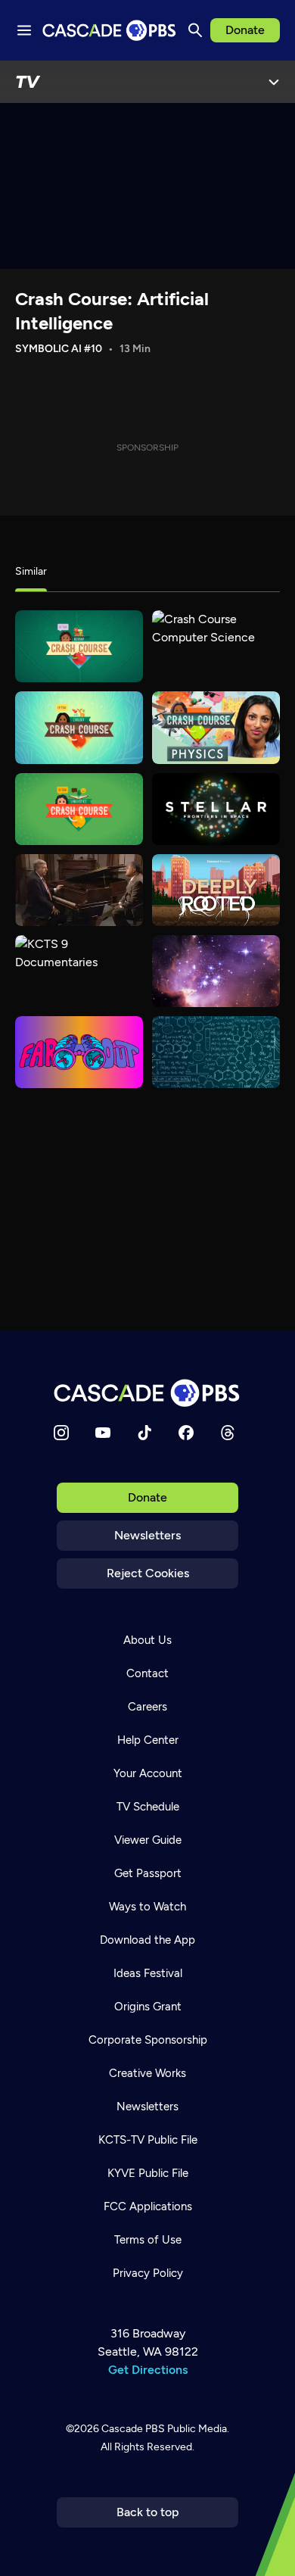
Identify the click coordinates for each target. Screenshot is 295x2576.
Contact (147, 1673)
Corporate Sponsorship (148, 2040)
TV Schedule (148, 1807)
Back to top (148, 2512)
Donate (245, 30)
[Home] (147, 1393)
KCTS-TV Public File (148, 2140)
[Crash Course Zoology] (79, 727)
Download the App (147, 1940)
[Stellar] (216, 809)
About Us (147, 1640)
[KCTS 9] (79, 890)
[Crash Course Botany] (79, 646)
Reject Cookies (148, 1573)
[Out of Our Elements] (216, 1052)
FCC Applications (148, 2206)
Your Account (148, 1773)
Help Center (148, 1740)
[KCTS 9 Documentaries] (79, 971)
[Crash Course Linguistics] (79, 809)
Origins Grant (148, 2007)
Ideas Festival (148, 1973)
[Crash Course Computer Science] (216, 646)
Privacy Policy (148, 2273)
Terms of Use (148, 2240)
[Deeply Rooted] (216, 890)
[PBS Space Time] (216, 971)
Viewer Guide (148, 1840)
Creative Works (147, 2073)
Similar (31, 571)
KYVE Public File (148, 2173)
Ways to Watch (147, 1907)
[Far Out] (79, 1052)
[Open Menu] (274, 82)
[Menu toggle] (24, 30)
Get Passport (148, 1873)
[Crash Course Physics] (216, 727)
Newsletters (147, 1535)
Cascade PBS (133, 2429)
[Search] (195, 30)
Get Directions (148, 2370)
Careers (147, 1707)
